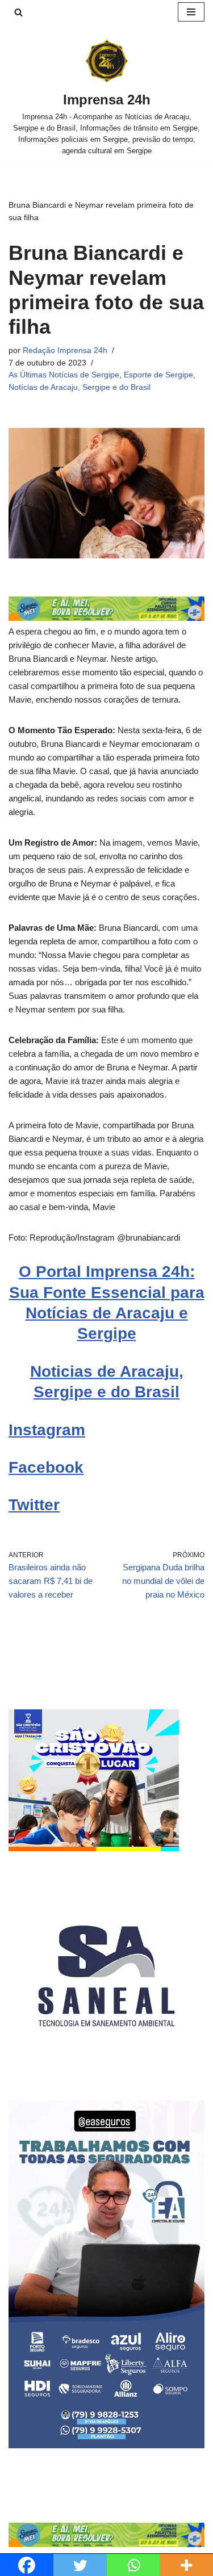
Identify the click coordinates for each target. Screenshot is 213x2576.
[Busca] (18, 12)
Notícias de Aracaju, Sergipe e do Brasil (80, 387)
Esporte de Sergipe (158, 375)
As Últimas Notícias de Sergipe (64, 375)
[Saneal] (106, 2071)
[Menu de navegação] (191, 12)
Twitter (34, 1505)
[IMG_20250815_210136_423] (106, 2445)
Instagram (47, 1430)
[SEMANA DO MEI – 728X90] (106, 618)
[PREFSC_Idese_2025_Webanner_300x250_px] (94, 1848)
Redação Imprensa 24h (65, 350)
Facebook (46, 1467)
